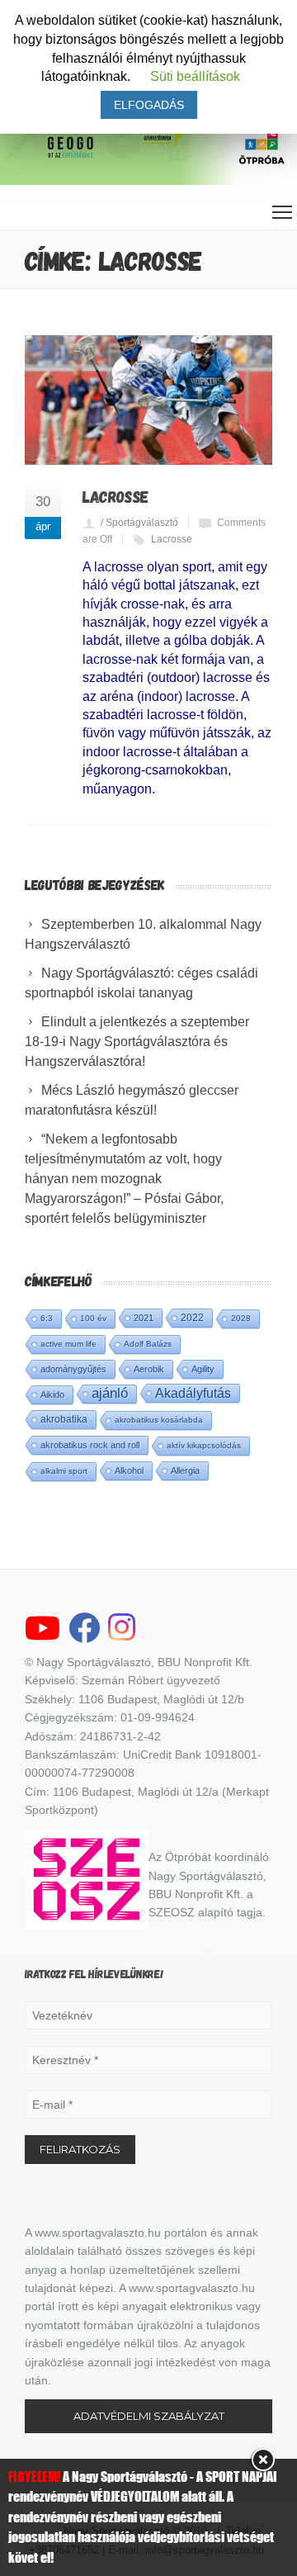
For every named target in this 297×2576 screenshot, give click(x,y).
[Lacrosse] (148, 400)
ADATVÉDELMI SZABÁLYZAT (149, 2416)
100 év (93, 1318)
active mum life (68, 1344)
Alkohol (129, 1470)
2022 (192, 1318)
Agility (203, 1369)
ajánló (110, 1393)
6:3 (47, 1318)
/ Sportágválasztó (139, 523)
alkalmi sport (64, 1471)
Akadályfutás (193, 1393)
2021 (144, 1318)
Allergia (185, 1470)
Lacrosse (115, 496)
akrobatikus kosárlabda (159, 1420)
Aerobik (149, 1369)
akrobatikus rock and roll (90, 1445)
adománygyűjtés (73, 1369)
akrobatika (64, 1419)
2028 (241, 1318)
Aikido (52, 1395)
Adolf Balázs (148, 1344)
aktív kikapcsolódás (204, 1445)
